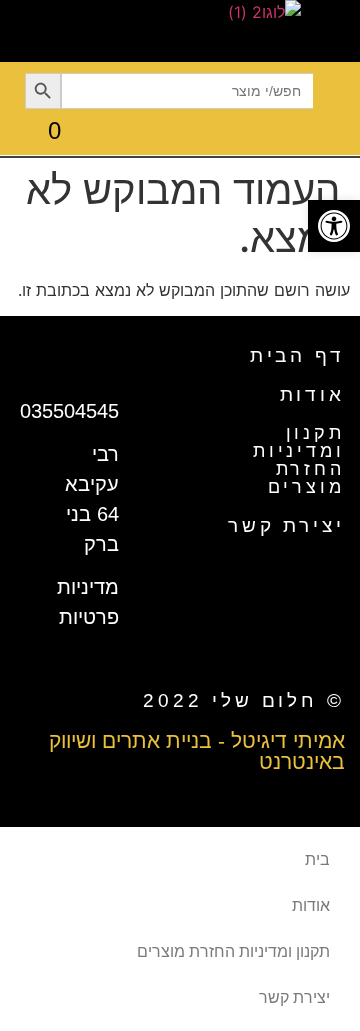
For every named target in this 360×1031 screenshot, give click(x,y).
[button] (336, 91)
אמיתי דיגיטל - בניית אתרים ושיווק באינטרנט (197, 751)
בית (317, 859)
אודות (313, 394)
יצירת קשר (286, 525)
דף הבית (297, 355)
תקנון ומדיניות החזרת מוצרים (299, 460)
